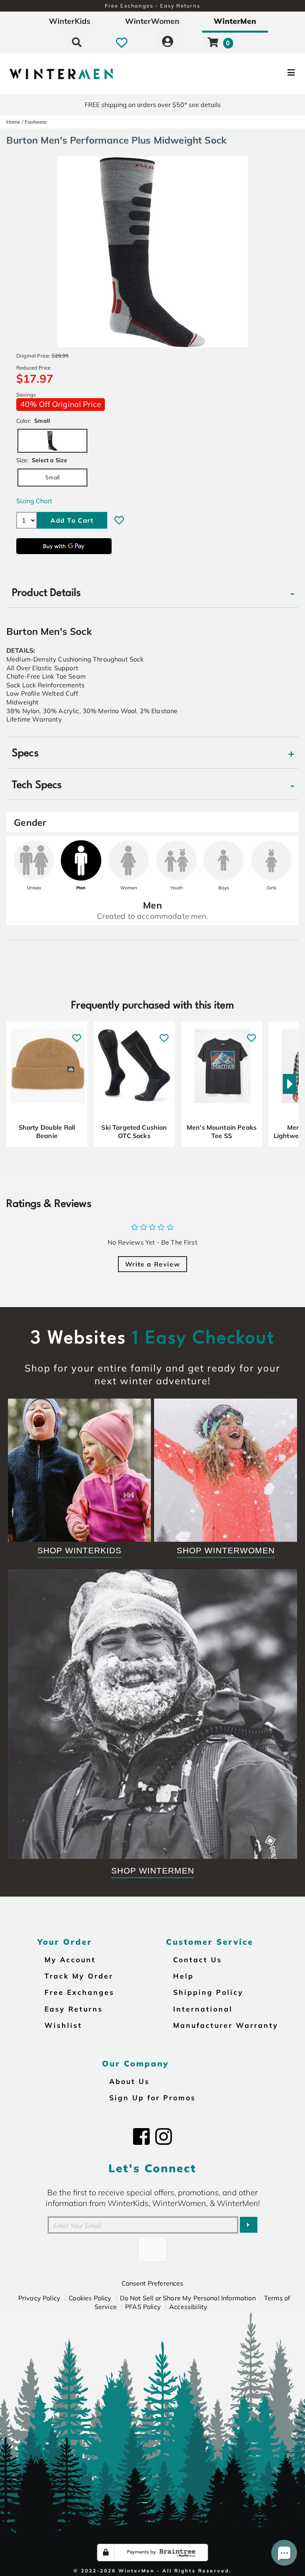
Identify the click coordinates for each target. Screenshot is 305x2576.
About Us (129, 2081)
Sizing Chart (34, 501)
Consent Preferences (152, 2283)
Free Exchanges (79, 1992)
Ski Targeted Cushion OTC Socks (134, 1132)
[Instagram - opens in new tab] (164, 2136)
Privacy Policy (39, 2298)
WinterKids (70, 21)
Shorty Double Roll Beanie (47, 1132)
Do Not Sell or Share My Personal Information (188, 2298)
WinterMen (235, 21)
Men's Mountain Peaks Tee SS (222, 1132)
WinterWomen (152, 21)
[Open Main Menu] (255, 74)
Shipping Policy (208, 1992)
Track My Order (79, 1976)
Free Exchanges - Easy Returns (152, 6)
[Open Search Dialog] (77, 42)
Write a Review (152, 1264)
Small (52, 477)
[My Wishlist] (122, 42)
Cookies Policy (90, 2298)
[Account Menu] (168, 42)
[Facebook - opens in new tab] (141, 2136)
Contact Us (198, 1959)
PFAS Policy (143, 2307)
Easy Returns (74, 2009)
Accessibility (188, 2307)
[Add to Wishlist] (119, 520)
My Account (70, 1959)
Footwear (36, 122)
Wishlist (63, 2025)
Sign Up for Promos (152, 2097)
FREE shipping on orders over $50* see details (153, 105)
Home (14, 122)
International (203, 2009)
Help (183, 1976)
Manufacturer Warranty (226, 2025)
